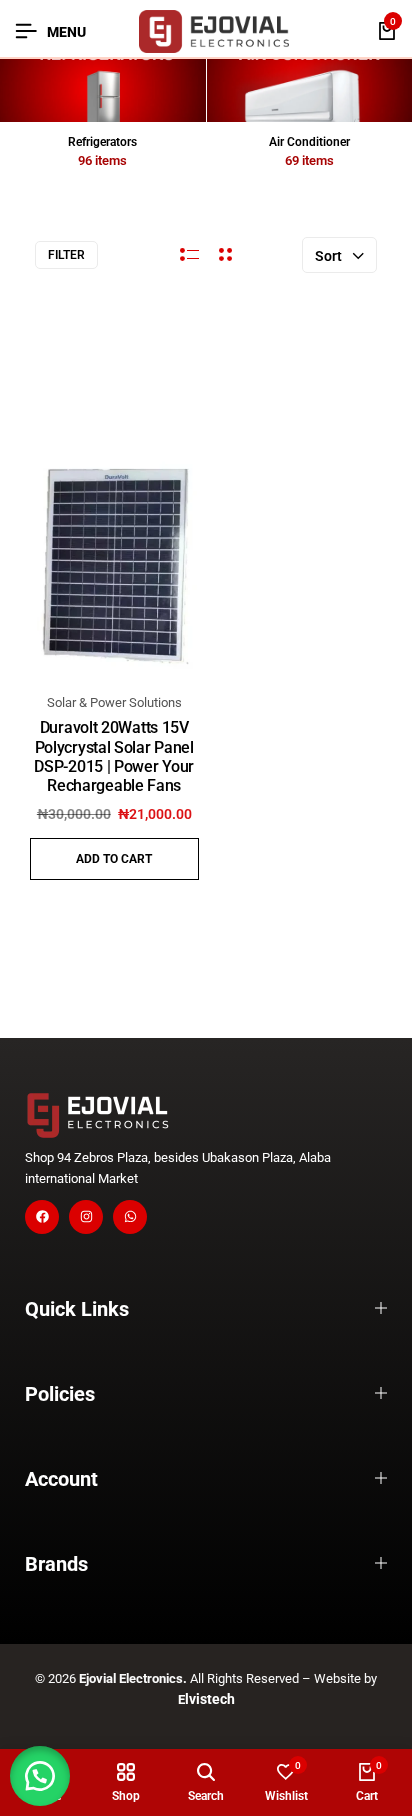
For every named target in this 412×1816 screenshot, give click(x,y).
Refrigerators (102, 142)
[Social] (42, 1217)
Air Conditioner (309, 142)
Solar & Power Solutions (114, 702)
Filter (66, 255)
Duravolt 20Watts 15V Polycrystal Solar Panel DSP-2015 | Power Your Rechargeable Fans (114, 756)
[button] (114, 859)
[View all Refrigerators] (103, 91)
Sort (328, 256)
